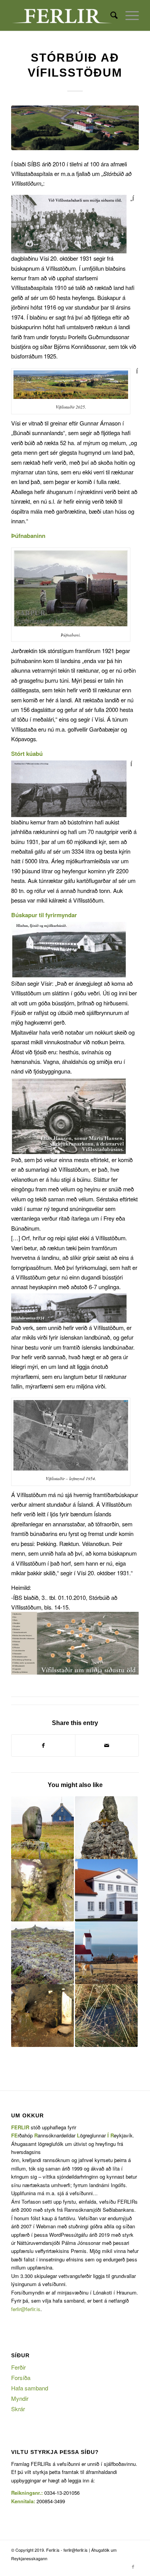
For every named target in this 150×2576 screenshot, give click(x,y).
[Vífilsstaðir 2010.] (75, 128)
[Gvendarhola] (106, 2016)
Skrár (18, 2409)
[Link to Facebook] (133, 2566)
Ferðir (18, 2367)
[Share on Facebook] (43, 1745)
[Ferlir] (62, 15)
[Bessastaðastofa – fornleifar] (106, 1890)
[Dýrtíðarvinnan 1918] (42, 1953)
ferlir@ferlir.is (26, 2309)
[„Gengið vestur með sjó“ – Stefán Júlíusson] (106, 1828)
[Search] (110, 15)
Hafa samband (30, 2388)
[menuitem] (110, 15)
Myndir (20, 2398)
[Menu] (128, 15)
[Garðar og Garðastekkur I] (106, 1953)
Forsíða (21, 2378)
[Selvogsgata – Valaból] (42, 2016)
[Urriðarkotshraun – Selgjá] (42, 1890)
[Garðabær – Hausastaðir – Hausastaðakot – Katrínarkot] (42, 1828)
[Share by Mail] (107, 1745)
